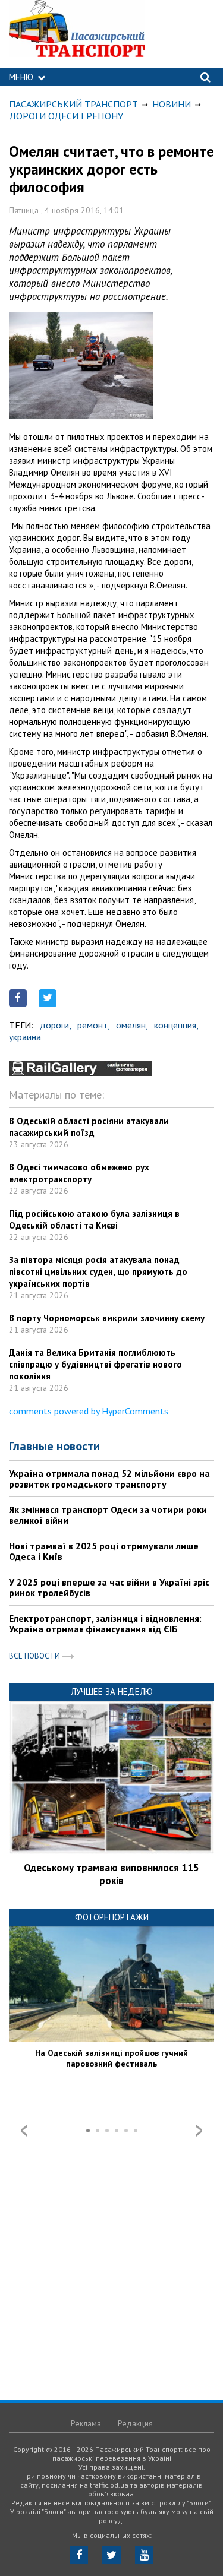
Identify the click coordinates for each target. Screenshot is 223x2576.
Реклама (86, 2423)
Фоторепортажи (112, 1917)
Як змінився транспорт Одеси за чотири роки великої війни (108, 1515)
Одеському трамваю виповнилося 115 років (111, 1874)
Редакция (135, 2423)
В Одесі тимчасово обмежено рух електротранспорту (79, 1173)
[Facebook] (79, 2555)
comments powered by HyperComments (89, 1411)
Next (199, 2131)
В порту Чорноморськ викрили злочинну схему (107, 1318)
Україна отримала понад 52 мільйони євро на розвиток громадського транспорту (109, 1479)
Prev (24, 2131)
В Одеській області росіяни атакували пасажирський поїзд (89, 1127)
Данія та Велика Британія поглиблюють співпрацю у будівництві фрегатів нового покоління (95, 1364)
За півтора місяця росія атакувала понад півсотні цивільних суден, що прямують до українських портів (98, 1272)
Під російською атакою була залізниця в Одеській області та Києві (94, 1219)
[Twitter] (111, 2555)
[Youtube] (144, 2555)
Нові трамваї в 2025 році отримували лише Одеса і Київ (104, 1551)
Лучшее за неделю (112, 1692)
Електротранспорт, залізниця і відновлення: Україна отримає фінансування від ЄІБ (105, 1624)
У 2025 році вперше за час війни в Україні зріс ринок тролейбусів (109, 1587)
